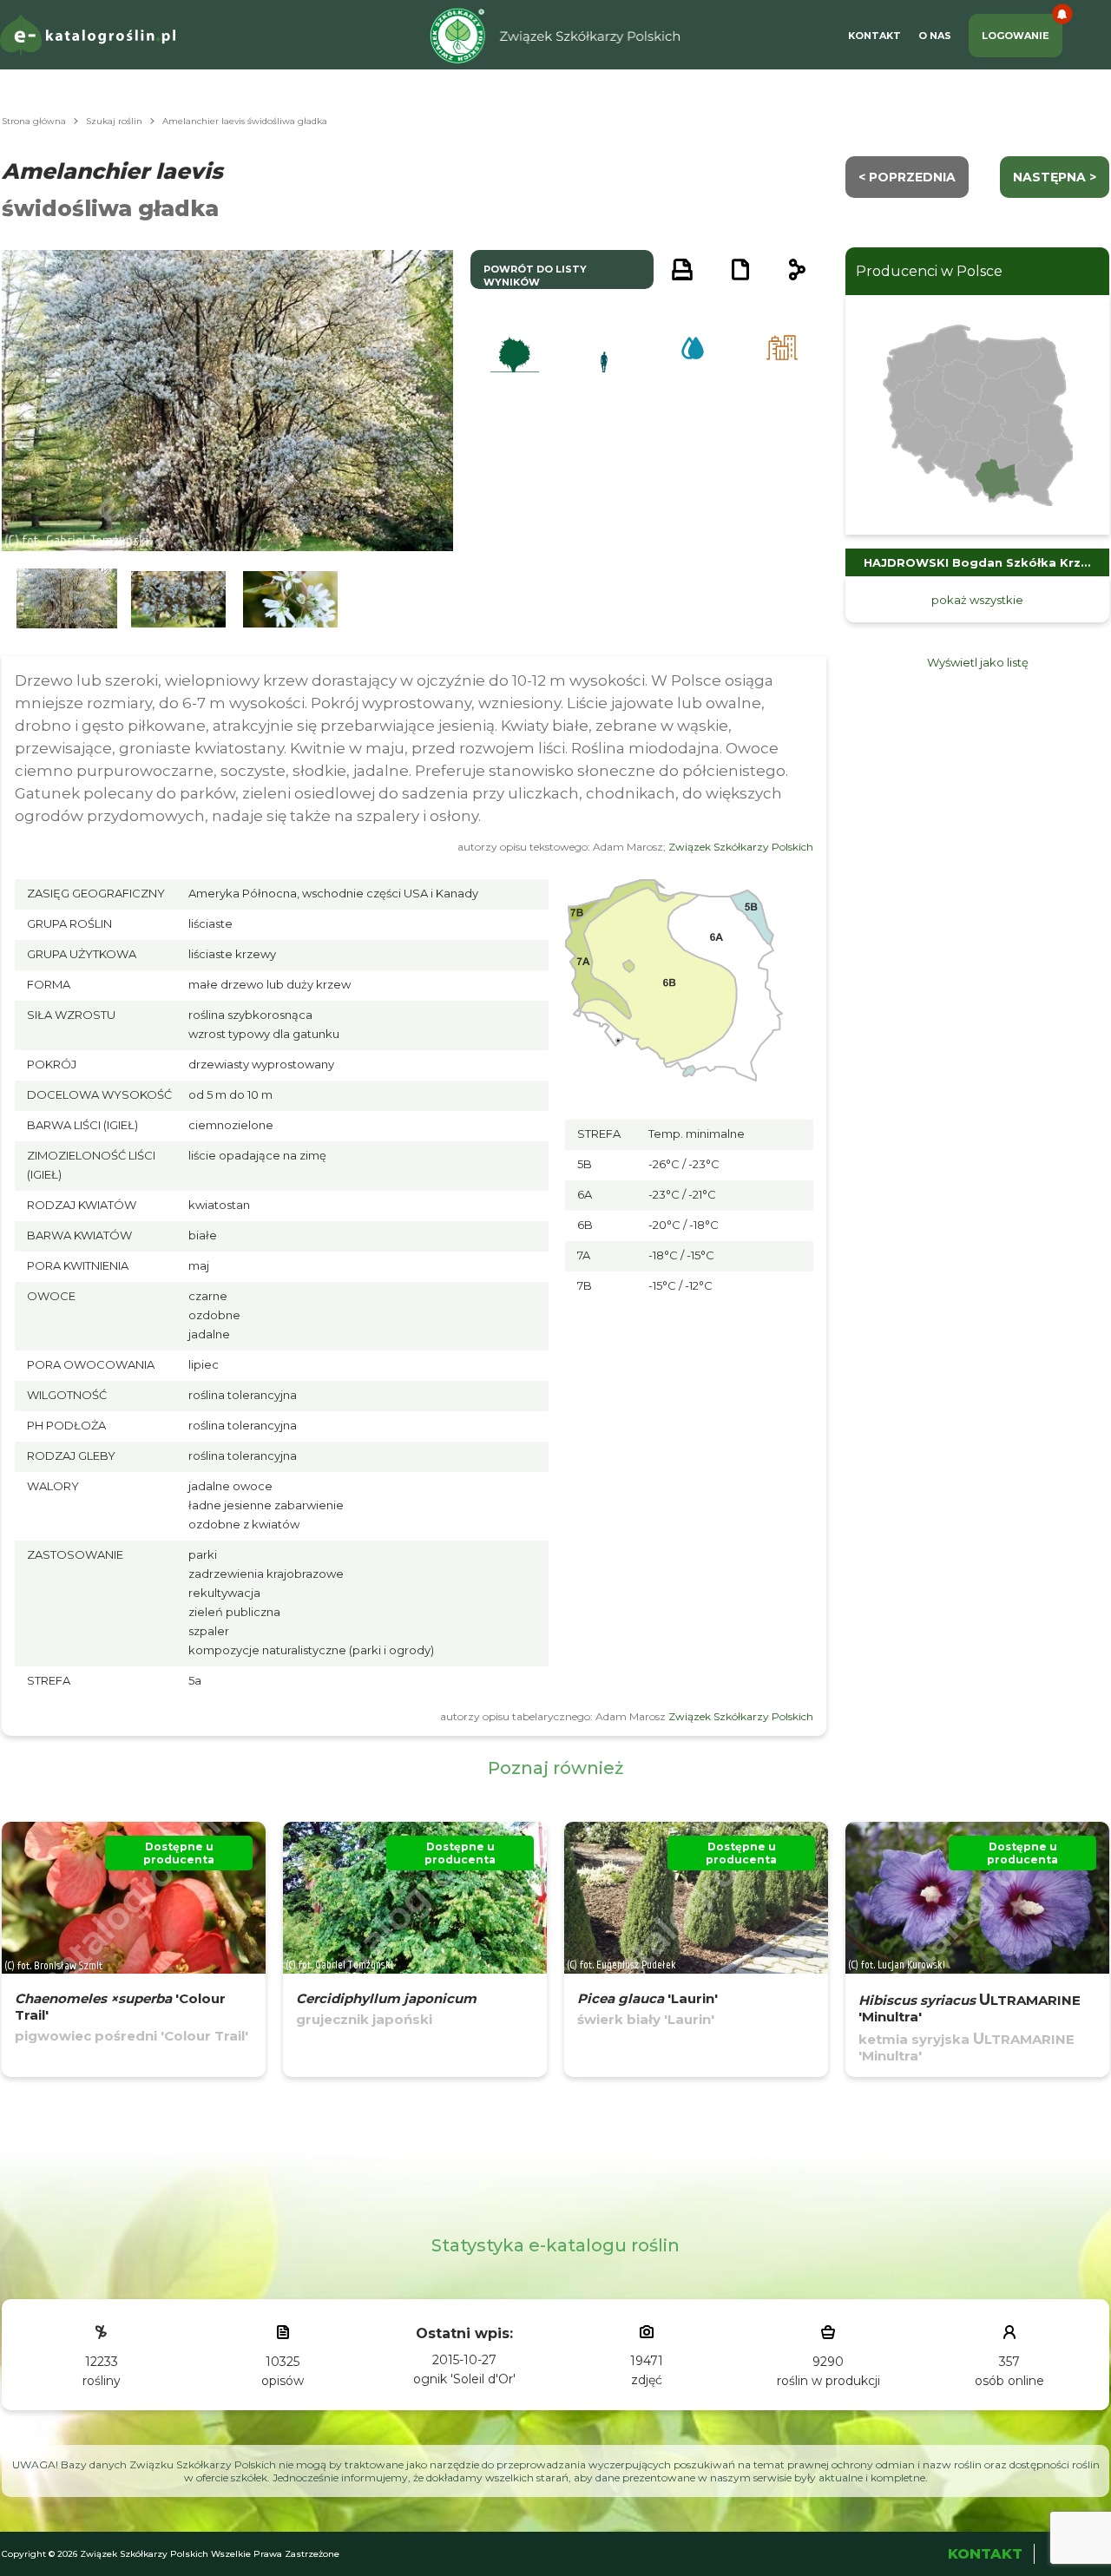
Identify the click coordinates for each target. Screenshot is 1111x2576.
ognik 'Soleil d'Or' (464, 2379)
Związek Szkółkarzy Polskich (741, 847)
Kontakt (874, 36)
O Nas (935, 36)
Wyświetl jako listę (978, 662)
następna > (1055, 177)
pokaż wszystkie (977, 600)
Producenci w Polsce (929, 271)
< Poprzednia (907, 177)
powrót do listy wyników (535, 276)
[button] (67, 599)
